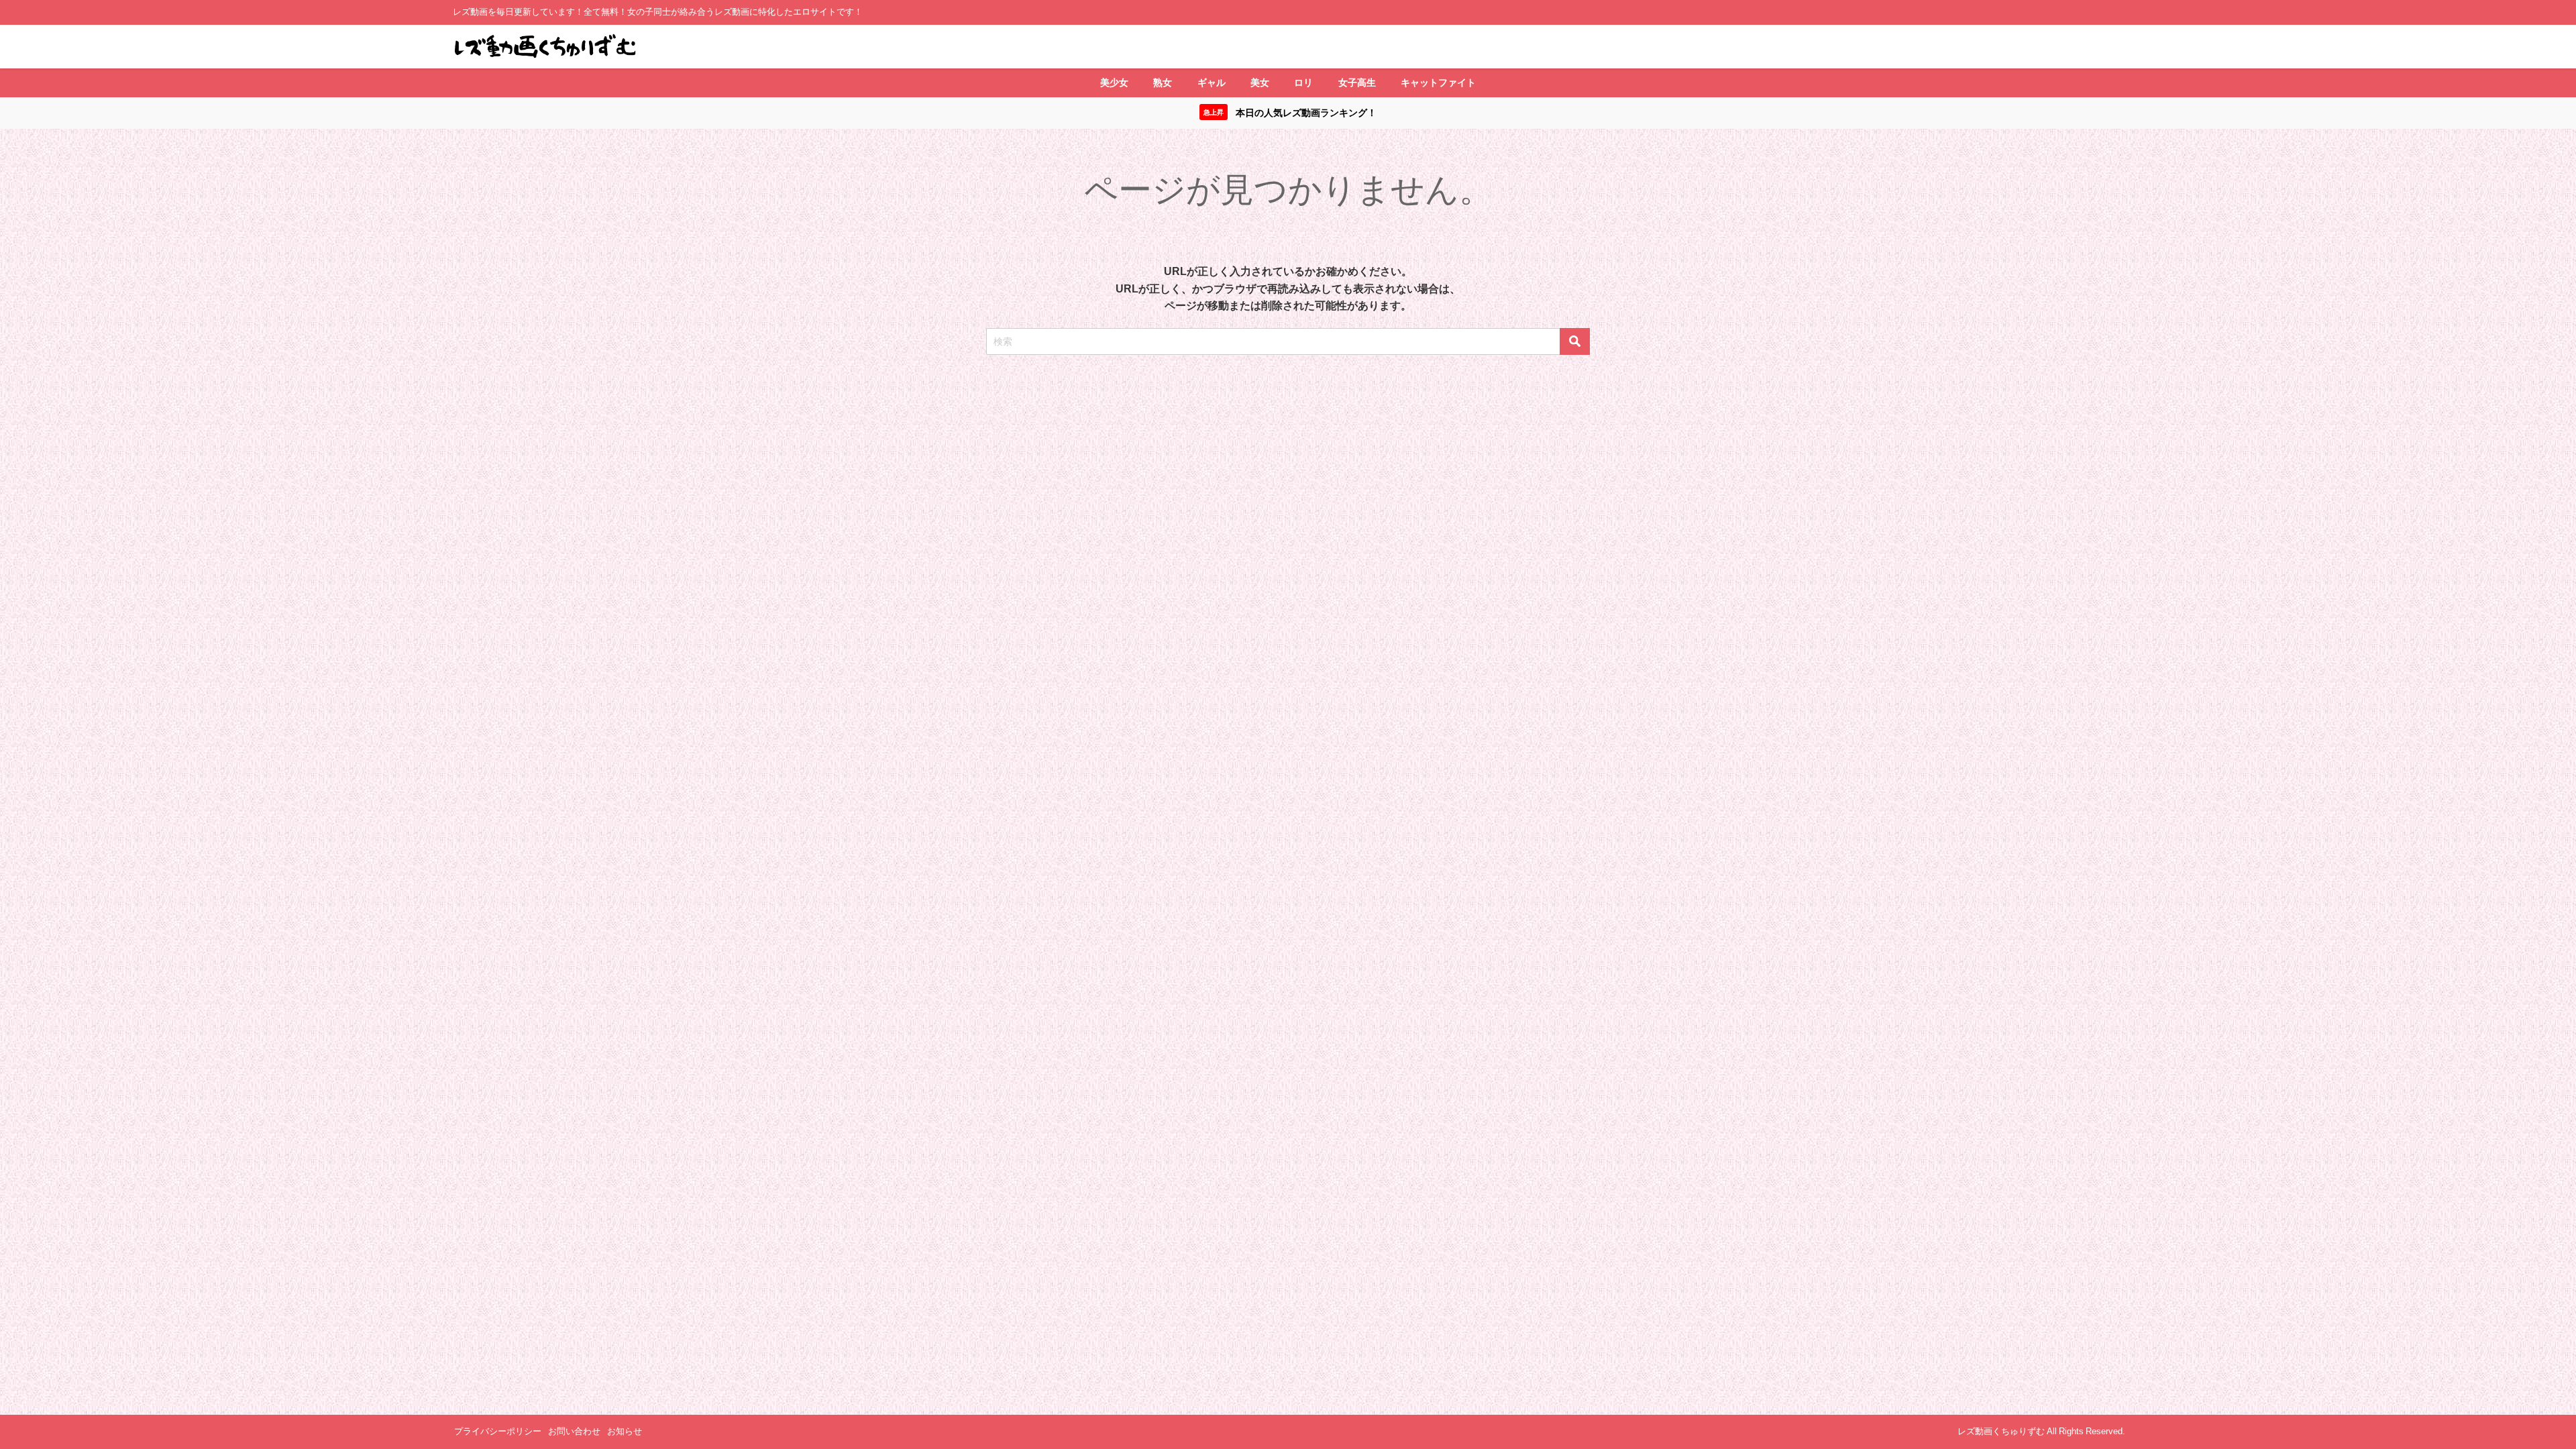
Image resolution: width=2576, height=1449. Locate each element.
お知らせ (625, 1431)
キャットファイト (1438, 83)
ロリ (1303, 83)
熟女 (1163, 83)
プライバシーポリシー (498, 1431)
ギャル (1212, 83)
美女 (1260, 83)
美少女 (1114, 83)
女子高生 (1357, 83)
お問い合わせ (574, 1431)
